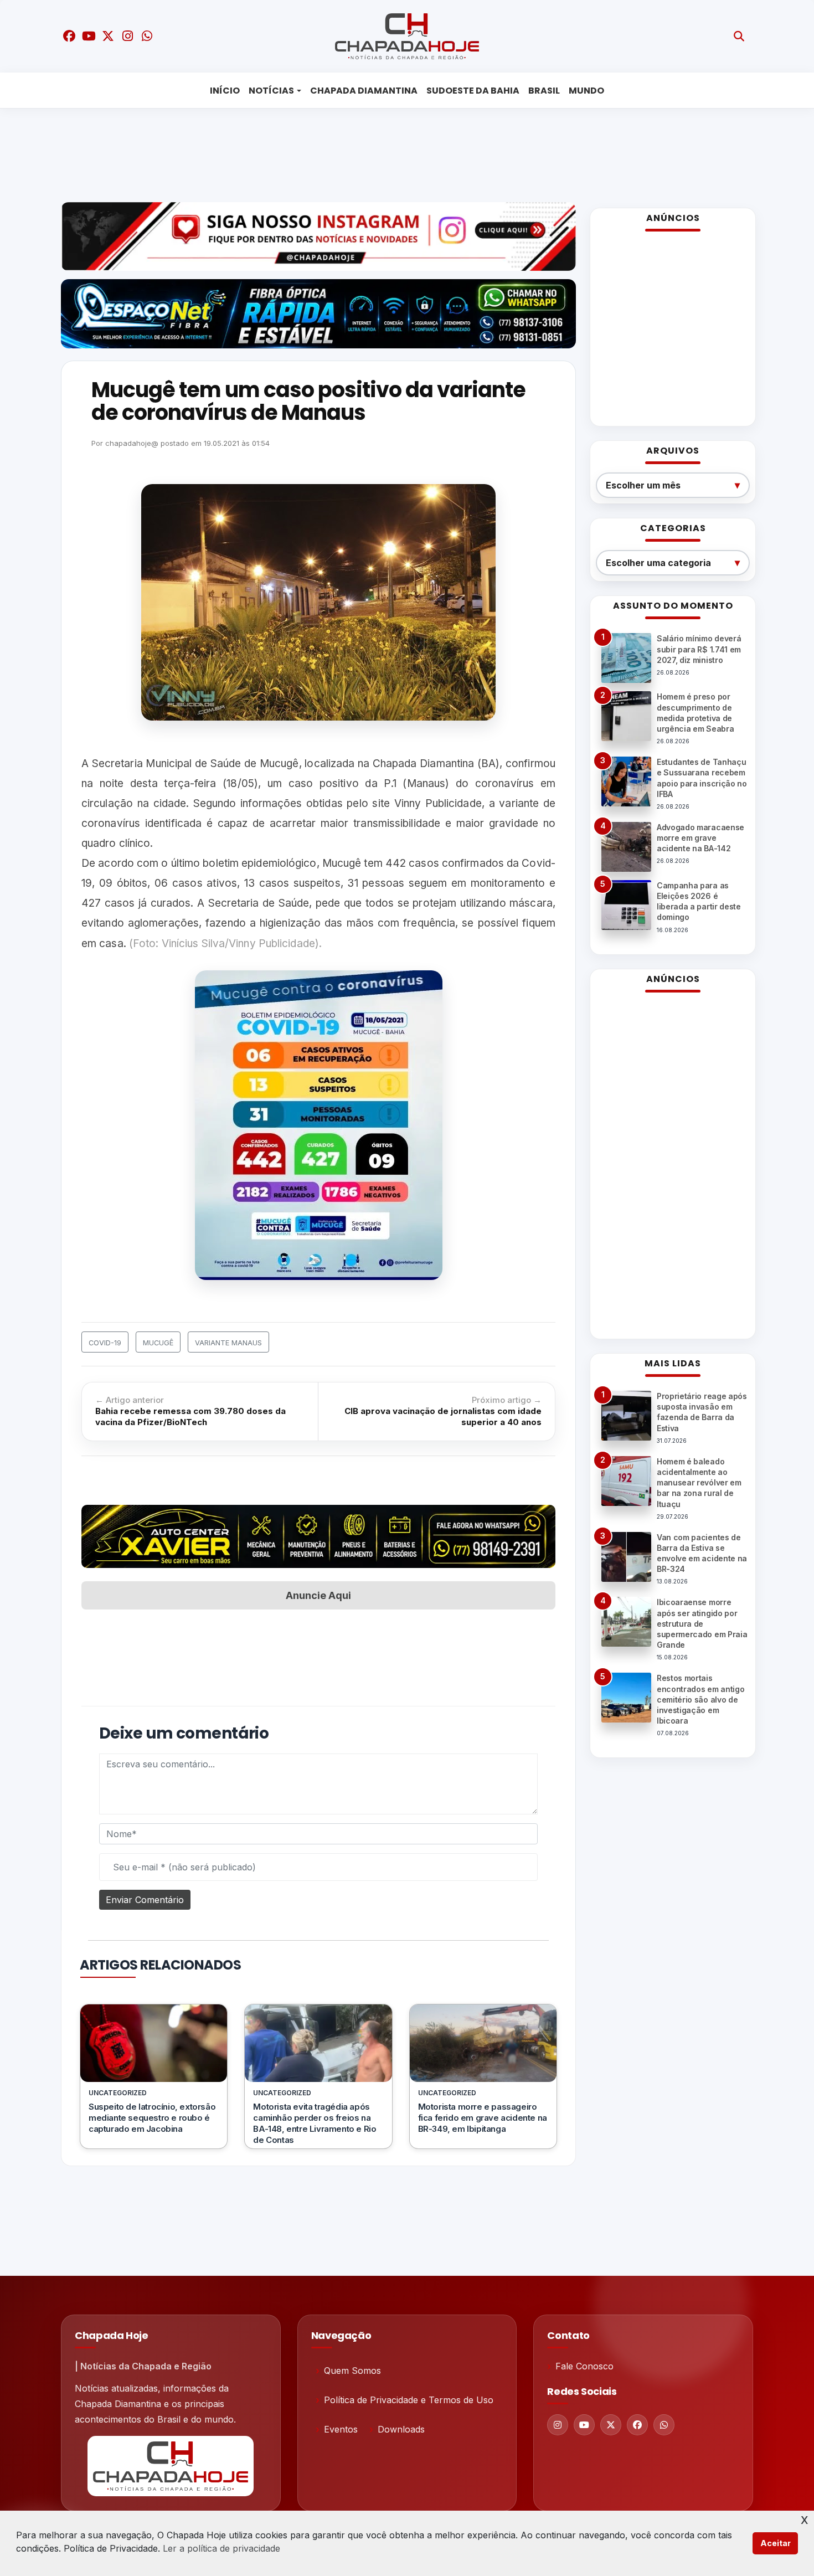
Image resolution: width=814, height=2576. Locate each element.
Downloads (401, 2429)
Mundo (586, 91)
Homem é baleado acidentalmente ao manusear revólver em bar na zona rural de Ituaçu (699, 1483)
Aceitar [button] (776, 2543)
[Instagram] (558, 2425)
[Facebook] (637, 2425)
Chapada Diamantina (364, 91)
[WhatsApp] (664, 2425)
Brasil (544, 91)
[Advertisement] (399, 152)
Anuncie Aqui (318, 1595)
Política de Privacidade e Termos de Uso (409, 2400)
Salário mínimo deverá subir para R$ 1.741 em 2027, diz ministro (699, 649)
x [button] (805, 2519)
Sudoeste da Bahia (473, 91)
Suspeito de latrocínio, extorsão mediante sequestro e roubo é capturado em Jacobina (152, 2118)
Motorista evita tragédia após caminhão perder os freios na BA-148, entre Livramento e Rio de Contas (315, 2123)
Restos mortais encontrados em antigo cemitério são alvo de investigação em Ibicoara (700, 1699)
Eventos (341, 2429)
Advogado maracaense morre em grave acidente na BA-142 (700, 838)
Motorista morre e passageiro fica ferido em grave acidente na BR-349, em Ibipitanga (483, 2118)
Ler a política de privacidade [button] (221, 2548)
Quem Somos (352, 2371)
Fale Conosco (584, 2366)
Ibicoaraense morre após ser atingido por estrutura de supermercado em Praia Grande (702, 1623)
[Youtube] (584, 2425)
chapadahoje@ (132, 443)
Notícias (271, 91)
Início (225, 91)
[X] (611, 2425)
